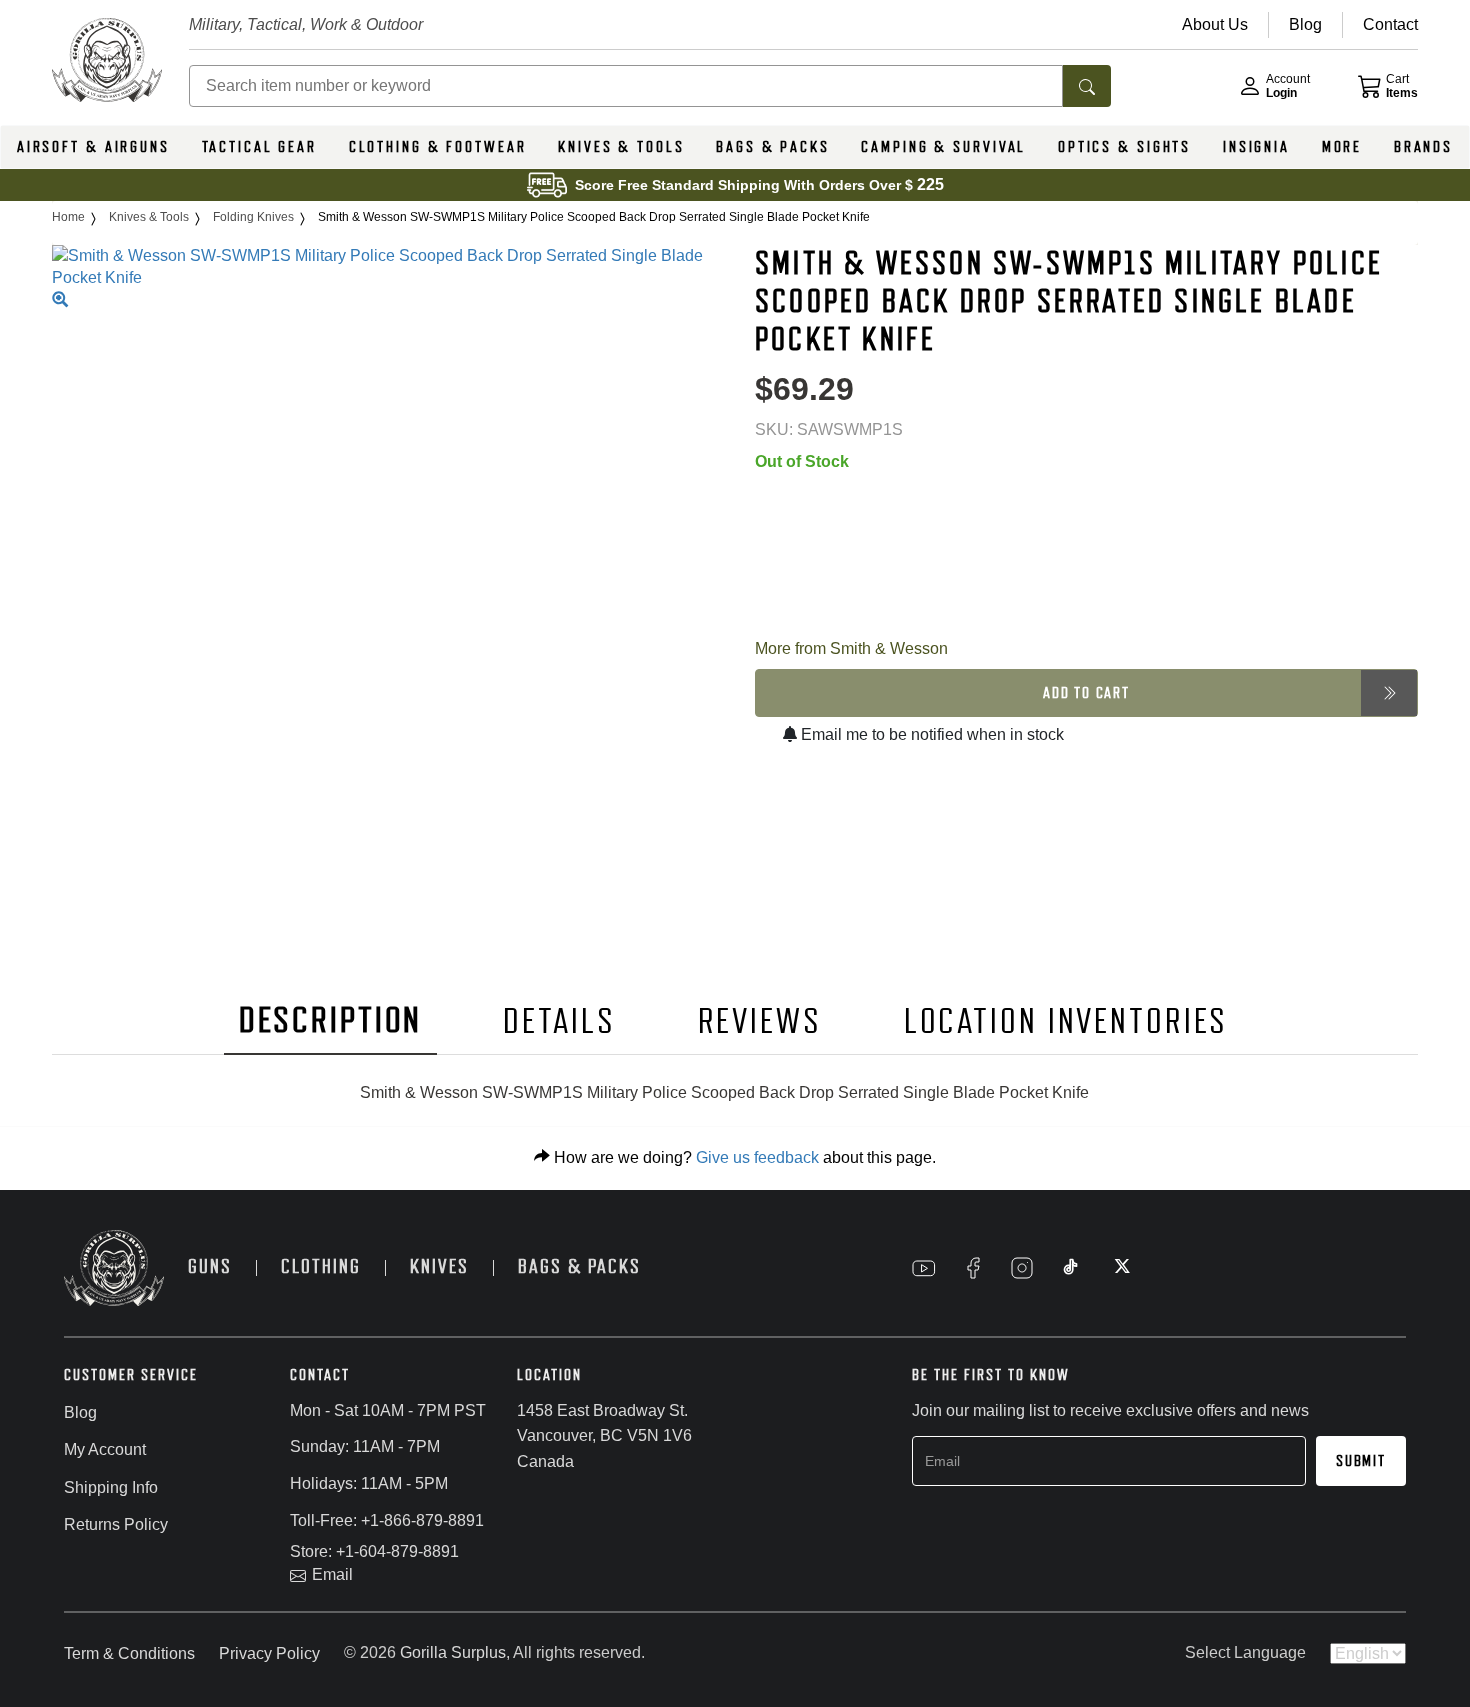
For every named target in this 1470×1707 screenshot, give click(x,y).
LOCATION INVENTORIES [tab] (1066, 1021)
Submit (1361, 1461)
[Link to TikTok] (1071, 1268)
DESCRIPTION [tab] (331, 1020)
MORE (1342, 147)
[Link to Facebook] (973, 1268)
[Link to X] (1120, 1268)
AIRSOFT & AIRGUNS (93, 147)
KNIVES (439, 1266)
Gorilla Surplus (453, 1652)
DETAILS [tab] (559, 1021)
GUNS (210, 1266)
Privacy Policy (269, 1653)
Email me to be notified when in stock (930, 734)
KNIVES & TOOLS (621, 147)
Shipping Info (111, 1487)
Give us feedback (757, 1157)
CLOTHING (321, 1266)
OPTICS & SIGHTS (1124, 147)
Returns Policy (116, 1524)
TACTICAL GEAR (259, 147)
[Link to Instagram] (1022, 1268)
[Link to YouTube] (924, 1268)
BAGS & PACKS (773, 147)
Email (332, 1574)
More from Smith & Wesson (851, 648)
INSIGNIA (1256, 147)
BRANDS (1423, 147)
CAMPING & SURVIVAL (943, 147)
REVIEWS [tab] (760, 1021)
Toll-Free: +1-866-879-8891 (387, 1520)
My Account (105, 1449)
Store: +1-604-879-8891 (374, 1551)
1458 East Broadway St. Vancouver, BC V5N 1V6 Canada (604, 1436)
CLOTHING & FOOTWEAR (438, 147)
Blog (80, 1412)
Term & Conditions (129, 1653)
